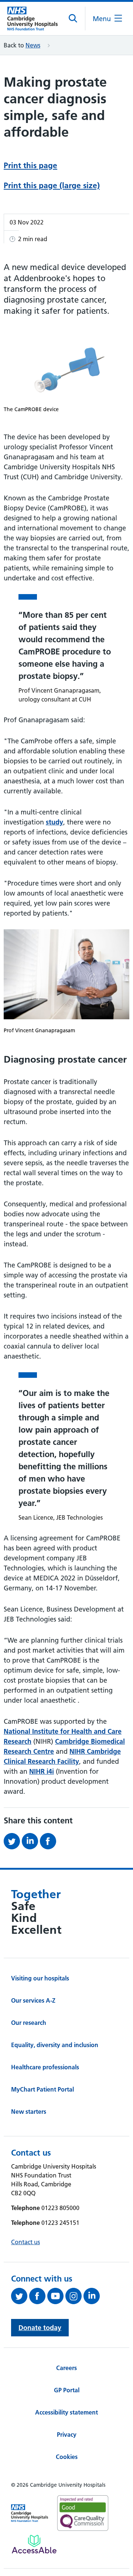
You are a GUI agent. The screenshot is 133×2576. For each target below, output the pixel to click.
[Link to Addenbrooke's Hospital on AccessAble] (34, 2544)
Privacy (67, 2435)
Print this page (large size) (52, 185)
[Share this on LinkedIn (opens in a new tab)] (31, 1841)
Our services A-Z (33, 2000)
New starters (29, 2112)
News (33, 45)
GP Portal (67, 2390)
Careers (66, 2368)
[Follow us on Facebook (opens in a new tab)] (38, 2296)
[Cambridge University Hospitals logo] (33, 19)
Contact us (25, 2242)
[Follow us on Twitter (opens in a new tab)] (20, 2296)
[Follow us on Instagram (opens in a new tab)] (74, 2296)
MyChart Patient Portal (42, 2089)
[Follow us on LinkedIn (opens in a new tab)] (93, 2296)
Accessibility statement (66, 2412)
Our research (29, 2023)
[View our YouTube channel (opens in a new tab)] (56, 2296)
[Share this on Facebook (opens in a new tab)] (49, 1841)
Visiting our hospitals (40, 1978)
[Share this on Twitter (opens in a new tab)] (13, 1841)
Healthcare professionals (45, 2067)
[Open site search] (73, 19)
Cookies (67, 2457)
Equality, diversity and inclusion (55, 2045)
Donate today (40, 2328)
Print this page (30, 165)
